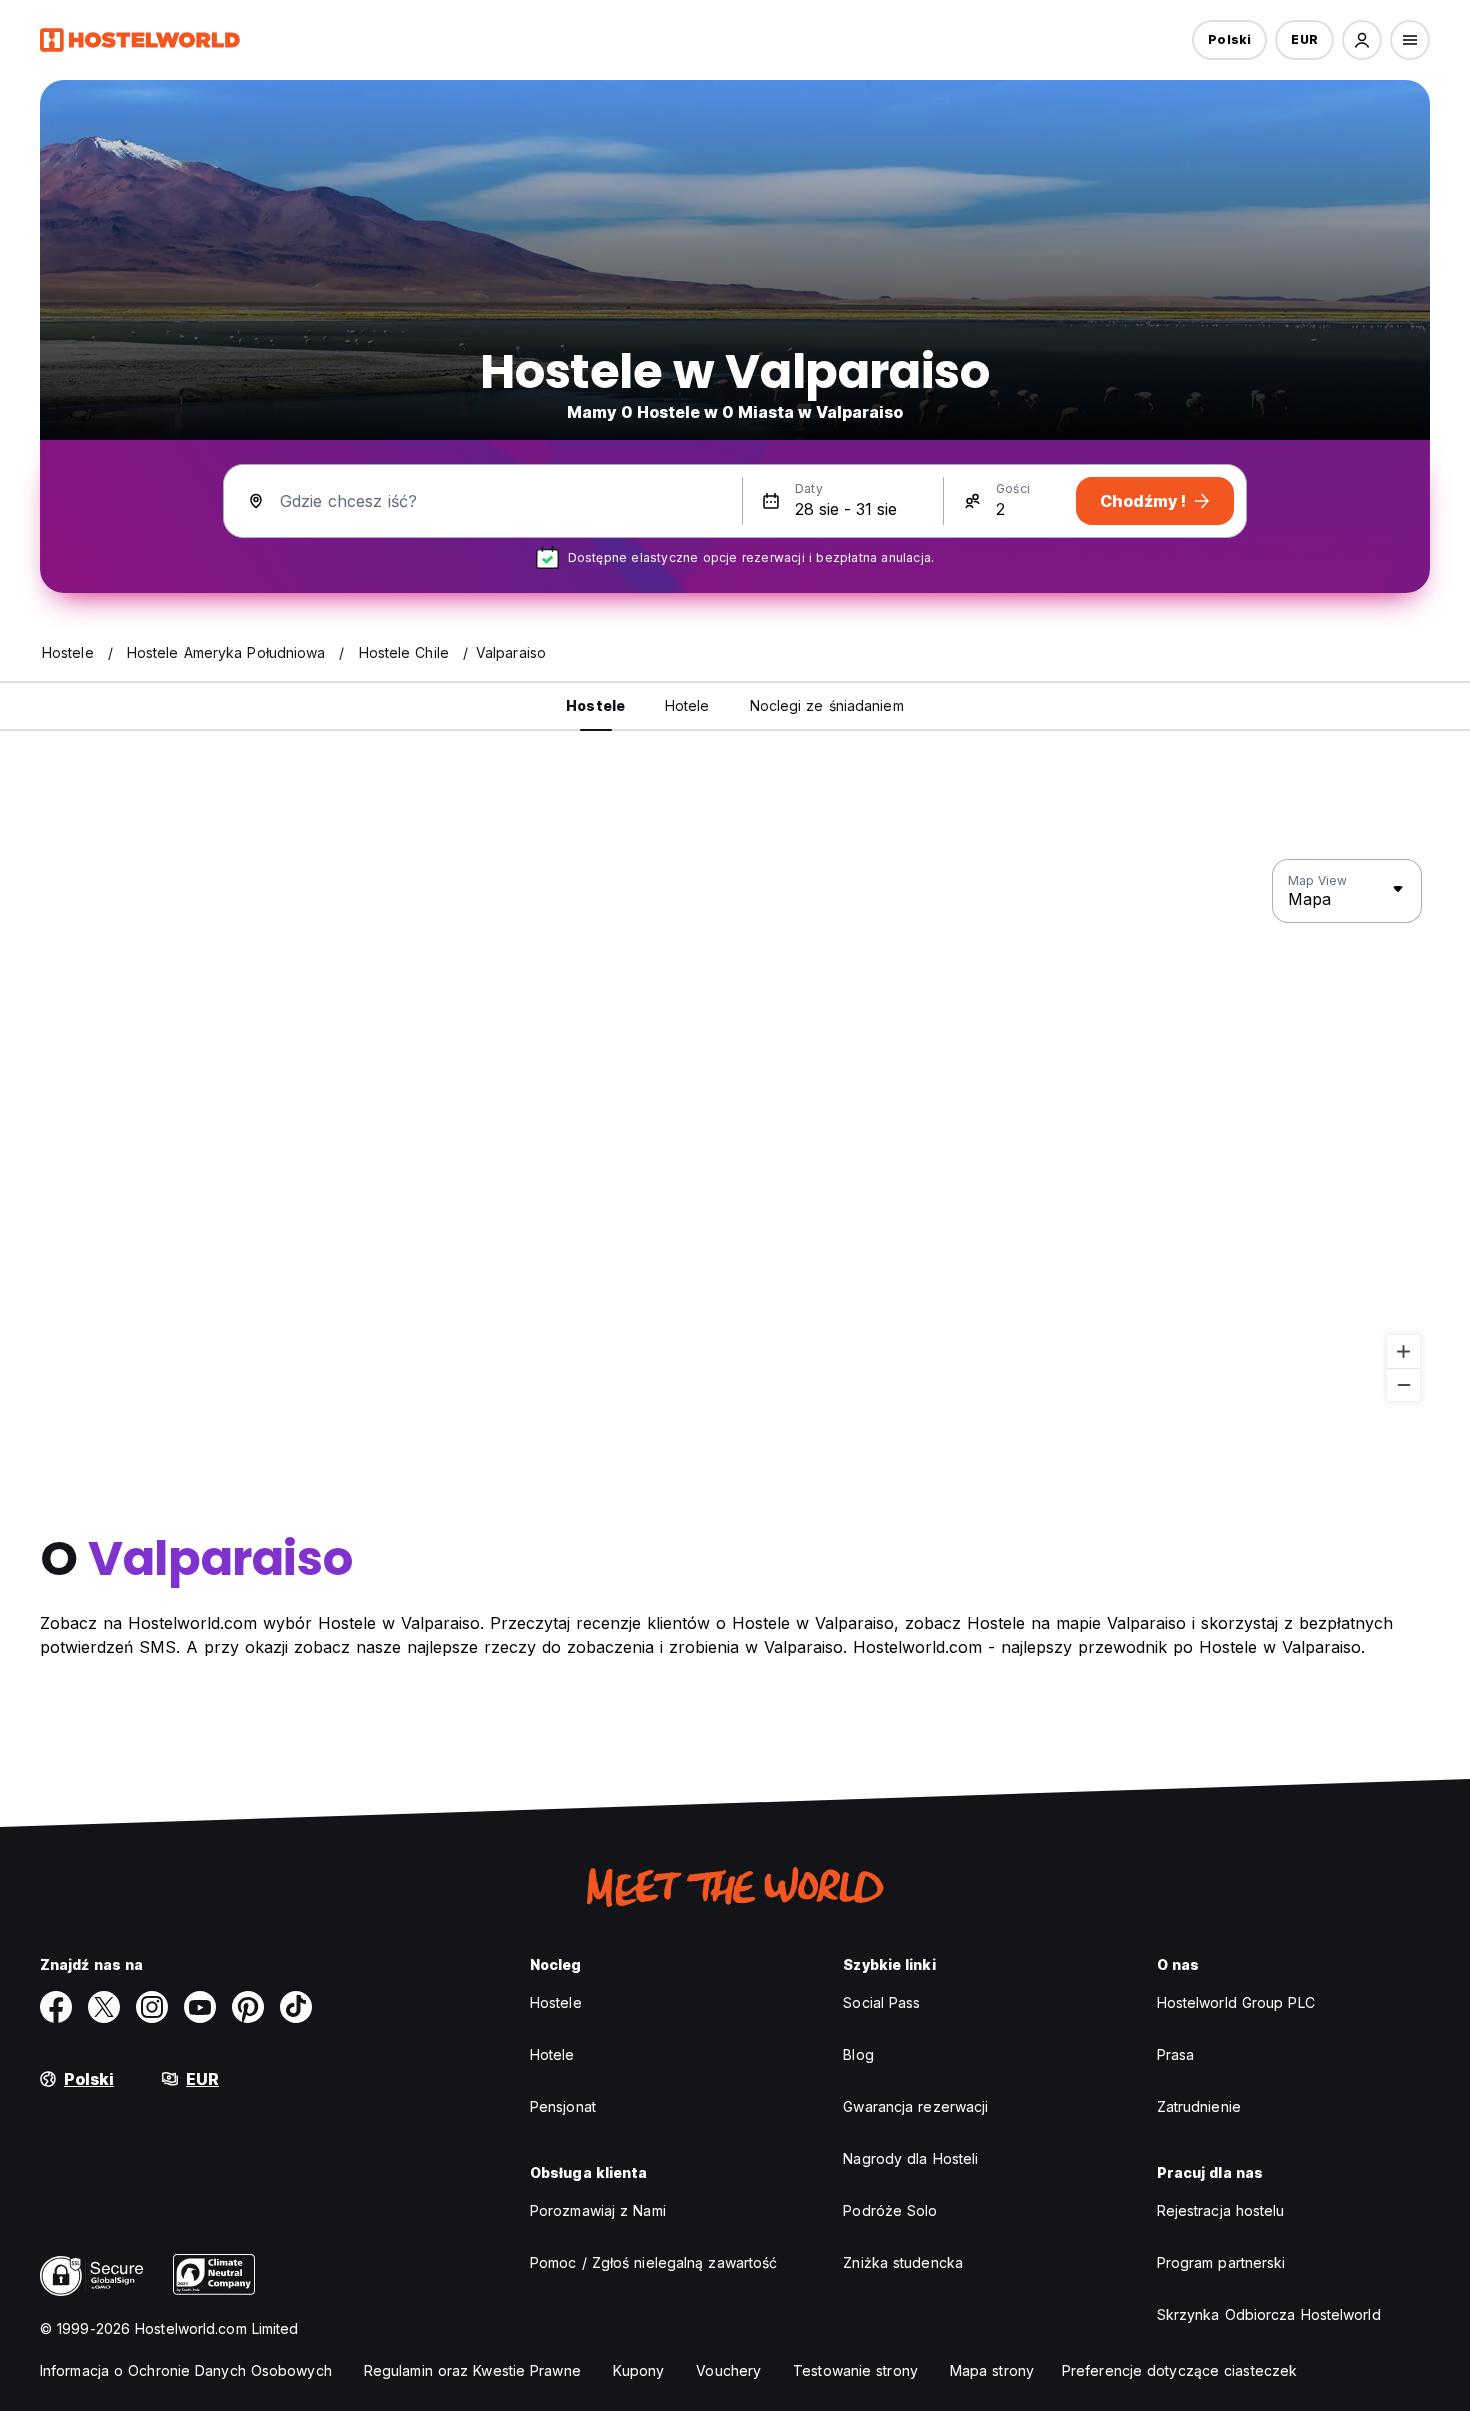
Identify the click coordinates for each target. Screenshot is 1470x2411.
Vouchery (728, 2370)
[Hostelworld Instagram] (152, 2007)
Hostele (556, 2002)
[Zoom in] (1403, 1351)
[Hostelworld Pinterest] (248, 2007)
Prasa (1176, 2054)
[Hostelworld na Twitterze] (104, 2007)
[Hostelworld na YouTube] (200, 2007)
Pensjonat (563, 2106)
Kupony (639, 2370)
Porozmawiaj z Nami (598, 2210)
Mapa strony (992, 2370)
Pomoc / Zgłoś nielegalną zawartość (653, 2262)
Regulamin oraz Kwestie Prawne (472, 2370)
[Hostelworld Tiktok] (296, 2007)
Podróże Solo (890, 2210)
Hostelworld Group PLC (1236, 2002)
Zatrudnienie (1199, 2106)
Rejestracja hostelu (1221, 2210)
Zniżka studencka (903, 2262)
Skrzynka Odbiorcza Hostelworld (1269, 2314)
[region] (735, 1131)
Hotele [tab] (687, 705)
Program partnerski (1221, 2262)
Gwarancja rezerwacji (915, 2106)
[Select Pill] (1362, 40)
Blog (858, 2054)
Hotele (552, 2054)
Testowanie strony (855, 2370)
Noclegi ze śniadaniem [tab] (827, 705)
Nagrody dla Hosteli (910, 2158)
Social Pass (881, 2002)
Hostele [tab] (595, 705)
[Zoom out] (1403, 1384)
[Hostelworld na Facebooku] (56, 2007)
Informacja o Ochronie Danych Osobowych (186, 2370)
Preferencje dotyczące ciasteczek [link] (1179, 2370)
